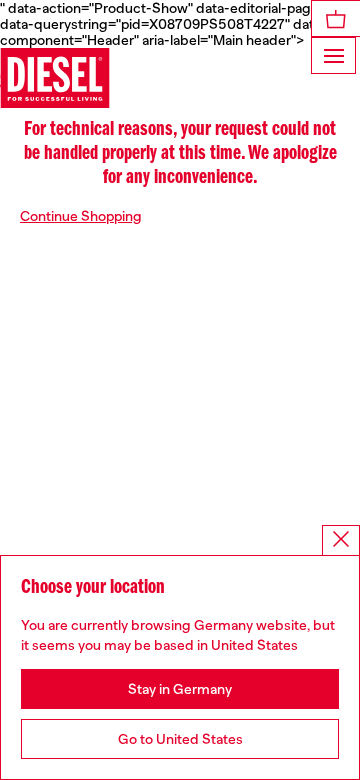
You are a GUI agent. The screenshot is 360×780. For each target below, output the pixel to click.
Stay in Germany (180, 689)
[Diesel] (55, 78)
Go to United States (180, 739)
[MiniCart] (336, 18)
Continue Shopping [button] (81, 216)
